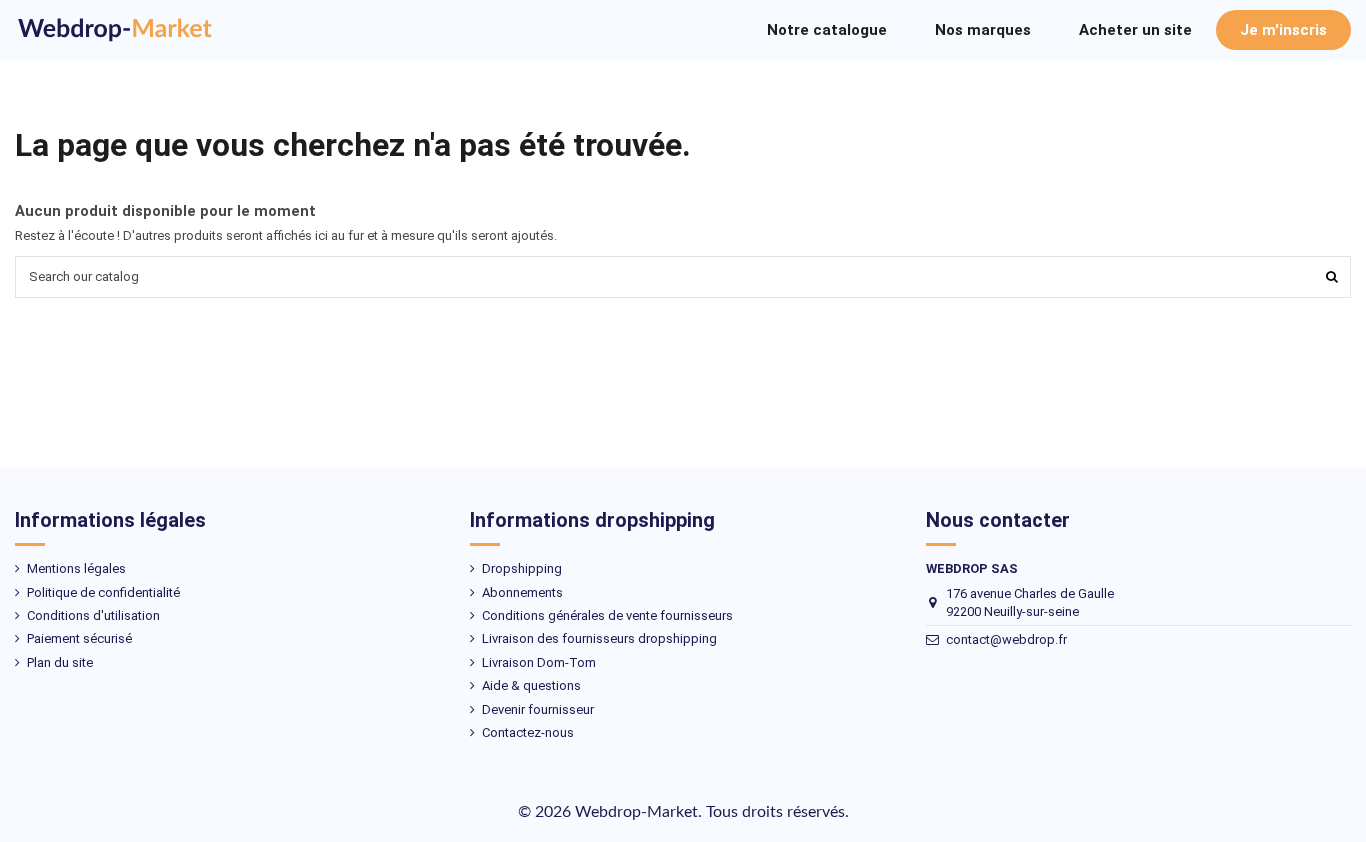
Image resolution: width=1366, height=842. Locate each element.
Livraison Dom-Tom (539, 662)
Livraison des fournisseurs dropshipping (599, 638)
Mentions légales (76, 568)
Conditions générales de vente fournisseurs (607, 615)
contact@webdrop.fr (1006, 639)
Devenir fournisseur (538, 709)
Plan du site (60, 662)
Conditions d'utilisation (93, 615)
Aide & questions (531, 685)
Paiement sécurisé (79, 638)
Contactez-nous (528, 732)
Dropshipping (522, 568)
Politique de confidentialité (103, 592)
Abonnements (522, 592)
